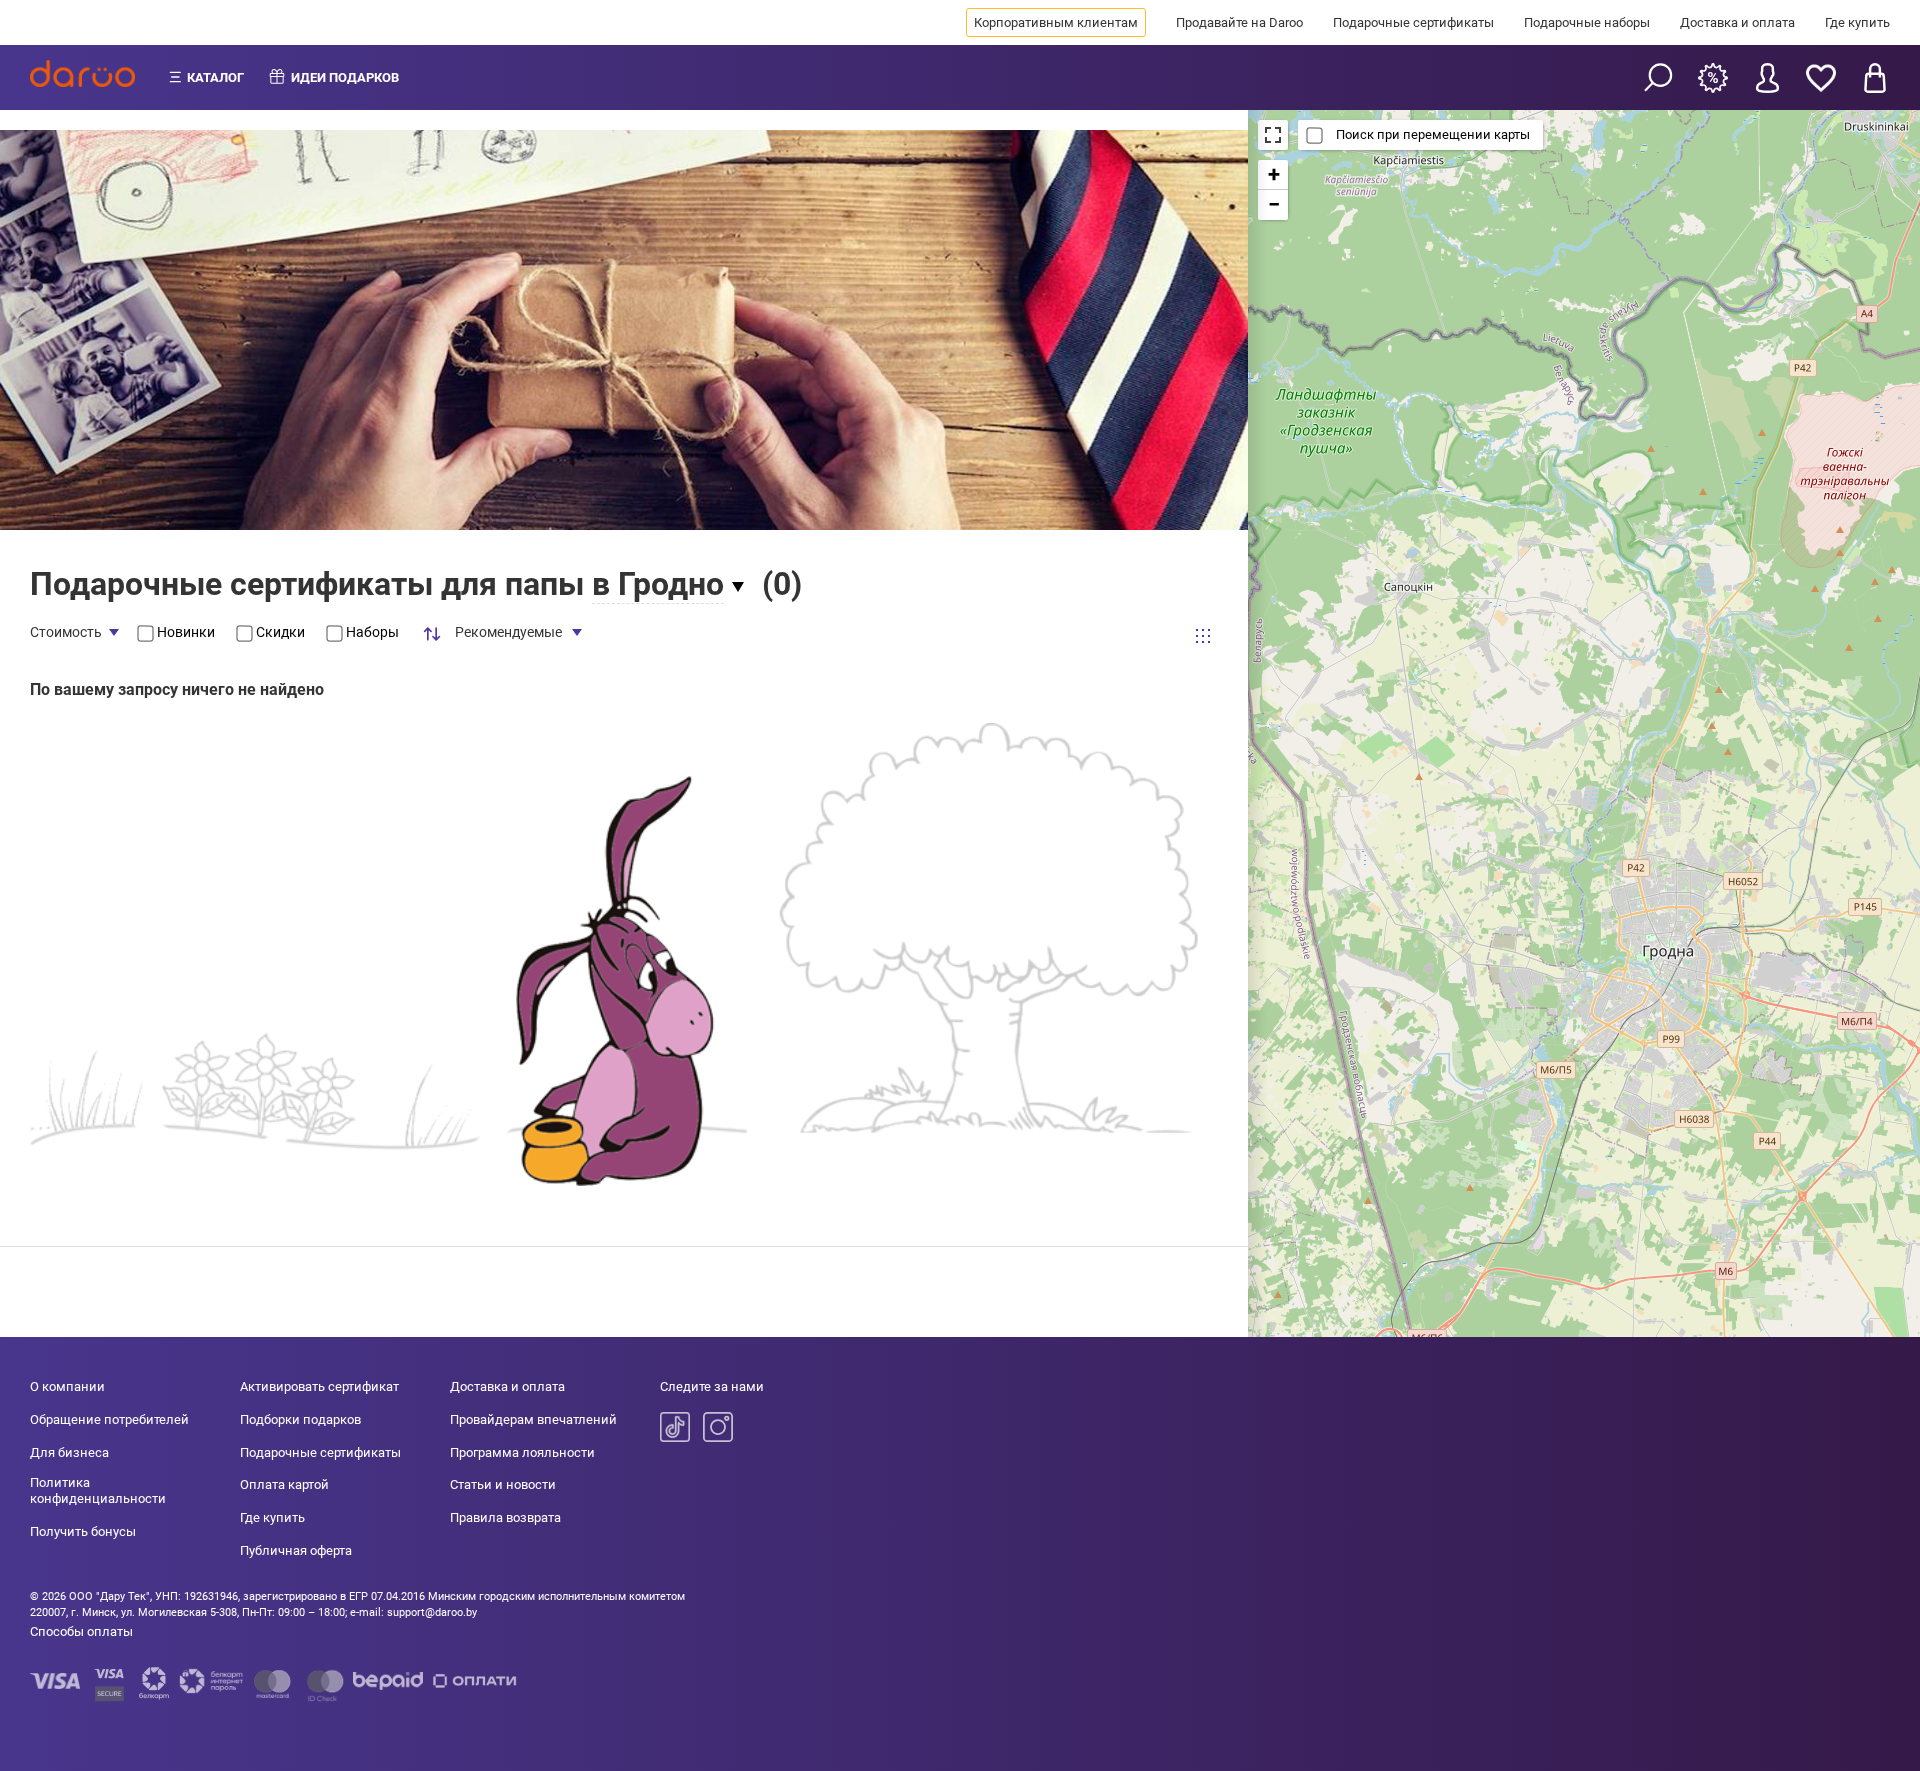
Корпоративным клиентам (1056, 22)
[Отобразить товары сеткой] (1203, 636)
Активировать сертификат (319, 1386)
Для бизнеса (69, 1452)
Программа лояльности (522, 1452)
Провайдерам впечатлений (533, 1419)
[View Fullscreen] (1273, 135)
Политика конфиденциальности (98, 1490)
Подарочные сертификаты (1413, 22)
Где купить (1857, 22)
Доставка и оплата (1737, 22)
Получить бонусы (83, 1531)
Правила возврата (505, 1517)
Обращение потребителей (109, 1419)
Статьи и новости (503, 1484)
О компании (67, 1386)
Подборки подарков (300, 1419)
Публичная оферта (296, 1550)
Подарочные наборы (1587, 22)
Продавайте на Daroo (1239, 22)
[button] (1273, 175)
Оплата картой (284, 1484)
